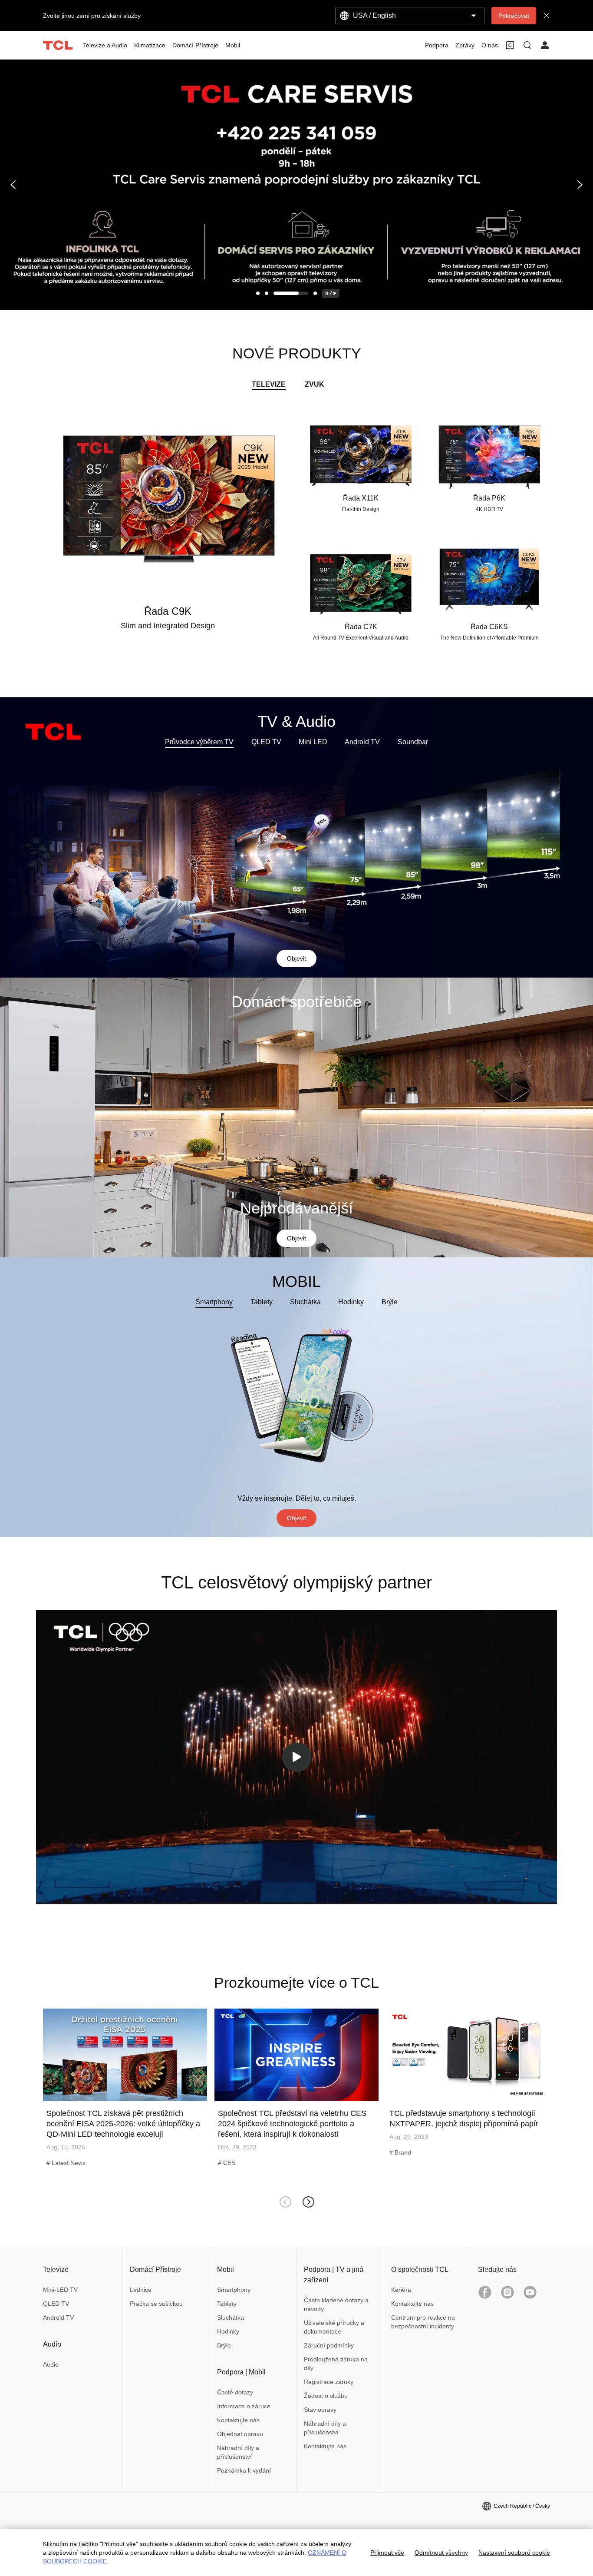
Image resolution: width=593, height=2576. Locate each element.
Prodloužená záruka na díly (336, 2364)
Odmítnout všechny (441, 2553)
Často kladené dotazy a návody (336, 2304)
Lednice (141, 2290)
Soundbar (413, 742)
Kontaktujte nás (238, 2420)
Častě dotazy (235, 2392)
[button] (14, 185)
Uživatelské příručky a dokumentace (334, 2327)
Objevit (296, 958)
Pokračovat (514, 16)
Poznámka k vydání (244, 2470)
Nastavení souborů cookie (514, 2553)
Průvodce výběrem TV (199, 742)
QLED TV (266, 742)
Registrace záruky (329, 2382)
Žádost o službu (326, 2396)
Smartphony (214, 1302)
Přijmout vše (387, 2553)
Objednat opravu (240, 2434)
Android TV (362, 742)
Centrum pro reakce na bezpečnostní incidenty (423, 2322)
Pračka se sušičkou (156, 2304)
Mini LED (313, 742)
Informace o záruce (244, 2406)
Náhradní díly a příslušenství (238, 2452)
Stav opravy (320, 2410)
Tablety (262, 1302)
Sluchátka (305, 1302)
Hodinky (351, 1302)
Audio (51, 2364)
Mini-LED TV (60, 2290)
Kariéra (401, 2290)
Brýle (390, 1302)
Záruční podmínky (329, 2345)
